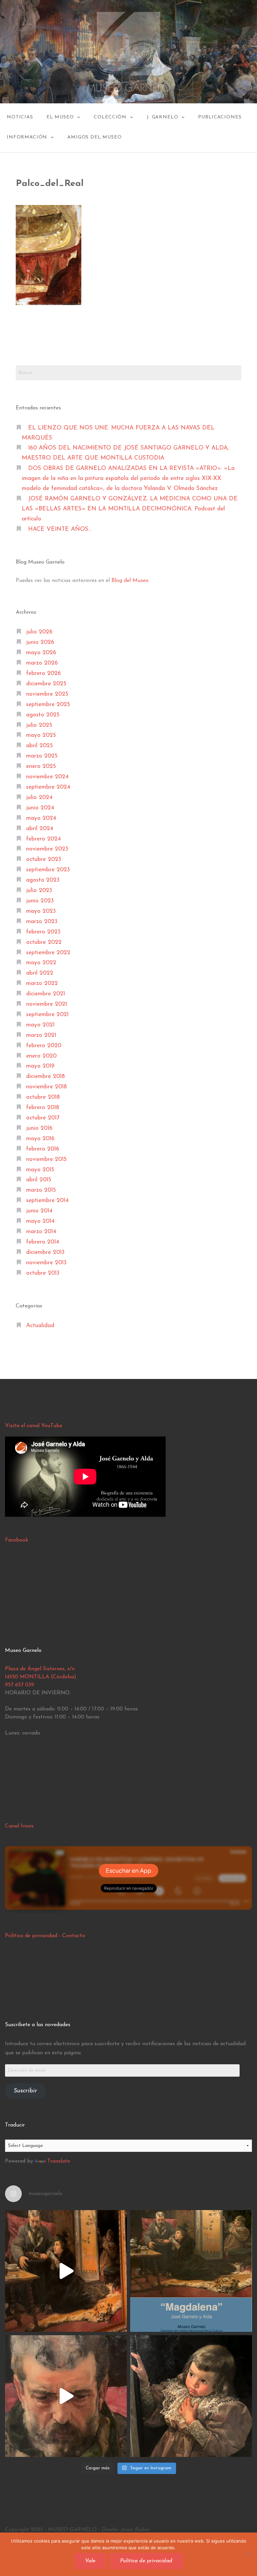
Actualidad (40, 1326)
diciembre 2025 (46, 684)
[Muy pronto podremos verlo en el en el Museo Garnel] (66, 2396)
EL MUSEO (60, 117)
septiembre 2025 (48, 705)
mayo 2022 (41, 963)
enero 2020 (41, 1056)
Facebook (17, 1540)
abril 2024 (40, 829)
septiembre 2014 (47, 1201)
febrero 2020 (44, 1046)
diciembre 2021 (46, 994)
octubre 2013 (43, 1273)
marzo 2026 (42, 663)
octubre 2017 (43, 1118)
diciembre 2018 (46, 1076)
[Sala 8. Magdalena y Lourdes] (66, 2271)
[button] (49, 255)
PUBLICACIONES (220, 117)
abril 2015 (39, 1180)
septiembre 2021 (47, 1015)
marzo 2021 (41, 1035)
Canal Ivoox (19, 1826)
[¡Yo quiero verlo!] (191, 2396)
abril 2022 (40, 973)
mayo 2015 (40, 1170)
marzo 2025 (42, 756)
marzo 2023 (42, 922)
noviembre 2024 (47, 777)
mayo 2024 (41, 818)
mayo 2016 (40, 1139)
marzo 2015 (41, 1190)
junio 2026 (40, 642)
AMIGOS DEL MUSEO (94, 137)
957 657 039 (20, 1685)
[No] (249, 2554)
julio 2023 (39, 890)
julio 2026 (39, 632)
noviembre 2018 (47, 1087)
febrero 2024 (44, 839)
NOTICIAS (20, 117)
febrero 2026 (44, 673)
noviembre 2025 (47, 694)
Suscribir (25, 2091)
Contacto (74, 1936)
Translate (59, 2161)
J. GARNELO (162, 117)
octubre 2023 (44, 859)
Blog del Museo (130, 581)
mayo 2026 (41, 653)
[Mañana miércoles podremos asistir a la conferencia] (191, 2271)
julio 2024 (39, 798)
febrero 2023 (43, 932)
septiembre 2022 (48, 953)
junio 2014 (39, 1211)
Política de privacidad (31, 1936)
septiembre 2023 (48, 870)
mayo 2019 (40, 1066)
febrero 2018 (43, 1108)
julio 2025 (39, 725)
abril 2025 (39, 746)
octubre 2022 (44, 942)
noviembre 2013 (46, 1263)
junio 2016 (39, 1128)
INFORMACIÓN (27, 137)
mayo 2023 (41, 911)
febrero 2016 (43, 1149)
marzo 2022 (42, 983)
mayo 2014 (40, 1221)
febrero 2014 (43, 1242)
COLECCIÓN (110, 117)
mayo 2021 (40, 1025)
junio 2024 (40, 808)
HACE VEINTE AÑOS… (60, 529)
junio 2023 (40, 901)
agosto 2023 (43, 880)
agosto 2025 (43, 715)
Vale (90, 2561)
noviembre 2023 (47, 849)
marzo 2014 (41, 1232)
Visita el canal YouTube (34, 1426)
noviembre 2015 (46, 1159)
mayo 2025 (41, 735)
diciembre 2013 (45, 1252)
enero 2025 (41, 766)
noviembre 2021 (47, 1004)
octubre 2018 (43, 1097)
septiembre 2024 (48, 787)
